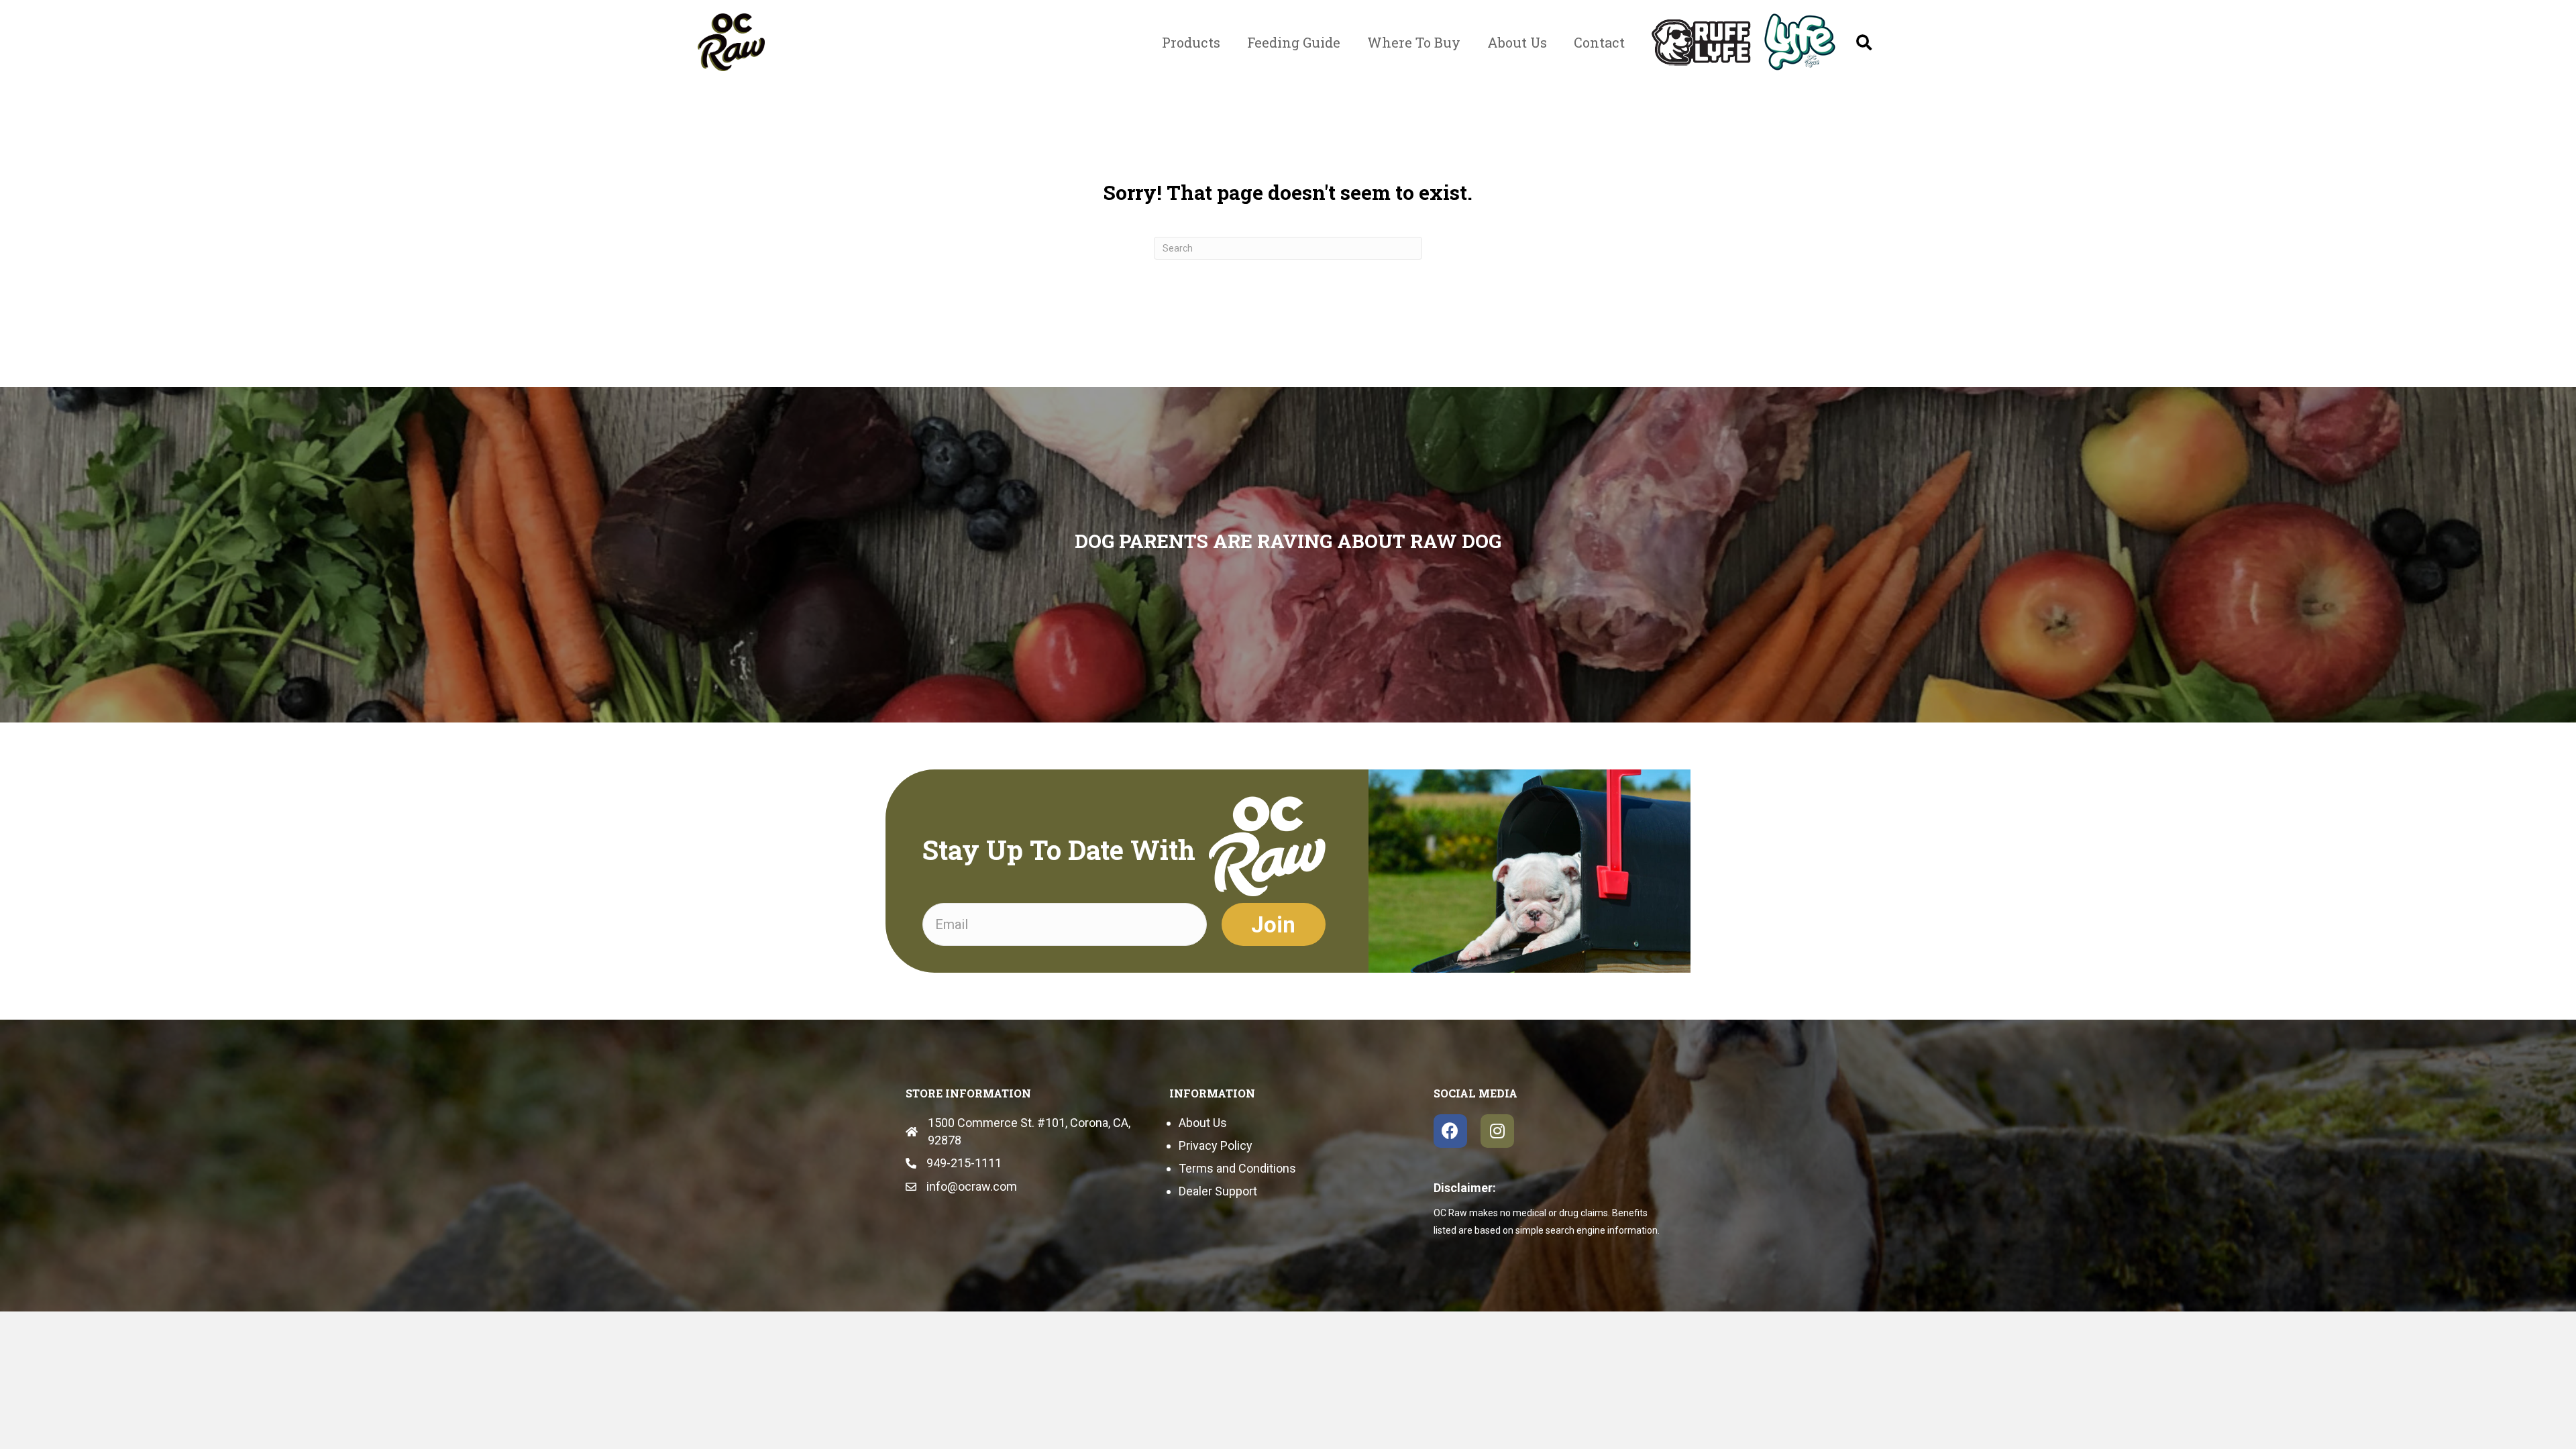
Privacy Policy (1216, 1145)
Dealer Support (1218, 1191)
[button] (1864, 42)
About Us (1203, 1123)
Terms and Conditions (1237, 1168)
